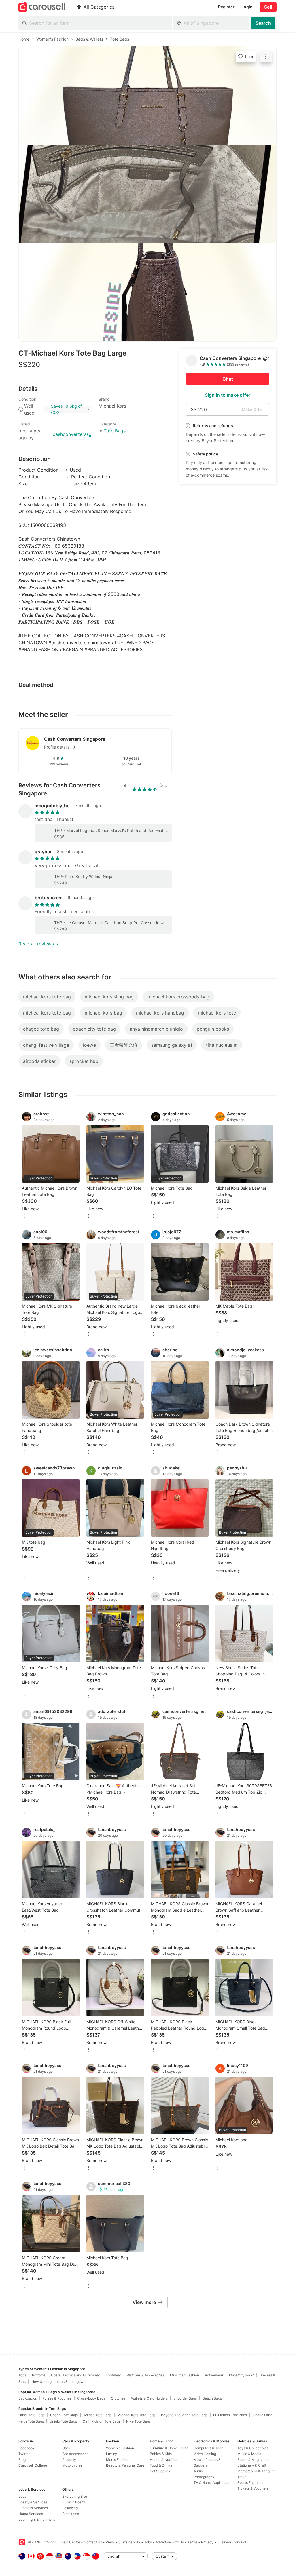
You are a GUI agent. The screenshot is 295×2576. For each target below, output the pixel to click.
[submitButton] (263, 23)
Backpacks (28, 2398)
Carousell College (33, 2465)
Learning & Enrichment (37, 2519)
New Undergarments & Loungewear (60, 2382)
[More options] (24, 1216)
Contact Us (93, 2542)
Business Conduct (232, 2542)
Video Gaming (205, 2454)
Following (70, 2508)
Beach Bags (212, 2398)
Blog (22, 2460)
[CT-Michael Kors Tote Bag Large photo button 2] (147, 194)
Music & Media (249, 2454)
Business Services (33, 2508)
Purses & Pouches (57, 2398)
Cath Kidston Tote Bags (102, 2421)
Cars (66, 2448)
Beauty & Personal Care (125, 2465)
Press (110, 2542)
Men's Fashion (118, 2460)
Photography (204, 2477)
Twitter (24, 2454)
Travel (242, 2477)
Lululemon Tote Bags (230, 2415)
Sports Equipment (251, 2483)
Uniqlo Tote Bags (63, 2421)
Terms (192, 2542)
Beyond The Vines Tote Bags (184, 2415)
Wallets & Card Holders (149, 2398)
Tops (22, 2375)
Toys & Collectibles (253, 2448)
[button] (104, 747)
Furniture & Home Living (169, 2448)
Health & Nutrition (164, 2460)
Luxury (111, 2454)
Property (69, 2460)
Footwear (113, 2375)
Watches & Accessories (145, 2375)
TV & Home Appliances (212, 2483)
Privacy (207, 2542)
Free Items (71, 2514)
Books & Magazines (253, 2460)
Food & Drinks (161, 2465)
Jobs (22, 2496)
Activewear (214, 2375)
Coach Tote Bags (64, 2415)
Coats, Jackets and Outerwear (75, 2375)
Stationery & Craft (252, 2465)
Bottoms (39, 2375)
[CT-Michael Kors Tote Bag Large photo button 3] (147, 292)
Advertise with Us (170, 2542)
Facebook (27, 2448)
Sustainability (129, 2542)
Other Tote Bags (31, 2415)
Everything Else (75, 2496)
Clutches (118, 2398)
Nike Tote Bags (138, 2421)
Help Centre (70, 2542)
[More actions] (266, 56)
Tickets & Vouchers (253, 2488)
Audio (198, 2471)
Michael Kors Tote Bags (136, 2415)
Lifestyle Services (33, 2502)
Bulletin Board (73, 2502)
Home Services (31, 2514)
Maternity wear (241, 2375)
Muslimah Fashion (185, 2375)
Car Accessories (75, 2454)
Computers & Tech (208, 2448)
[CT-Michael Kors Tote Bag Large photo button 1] (147, 95)
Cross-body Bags (91, 2398)
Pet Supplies (160, 2471)
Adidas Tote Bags (98, 2415)
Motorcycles (72, 2465)
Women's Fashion (120, 2448)
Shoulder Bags (185, 2398)
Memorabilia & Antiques (256, 2471)
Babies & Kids (161, 2454)
